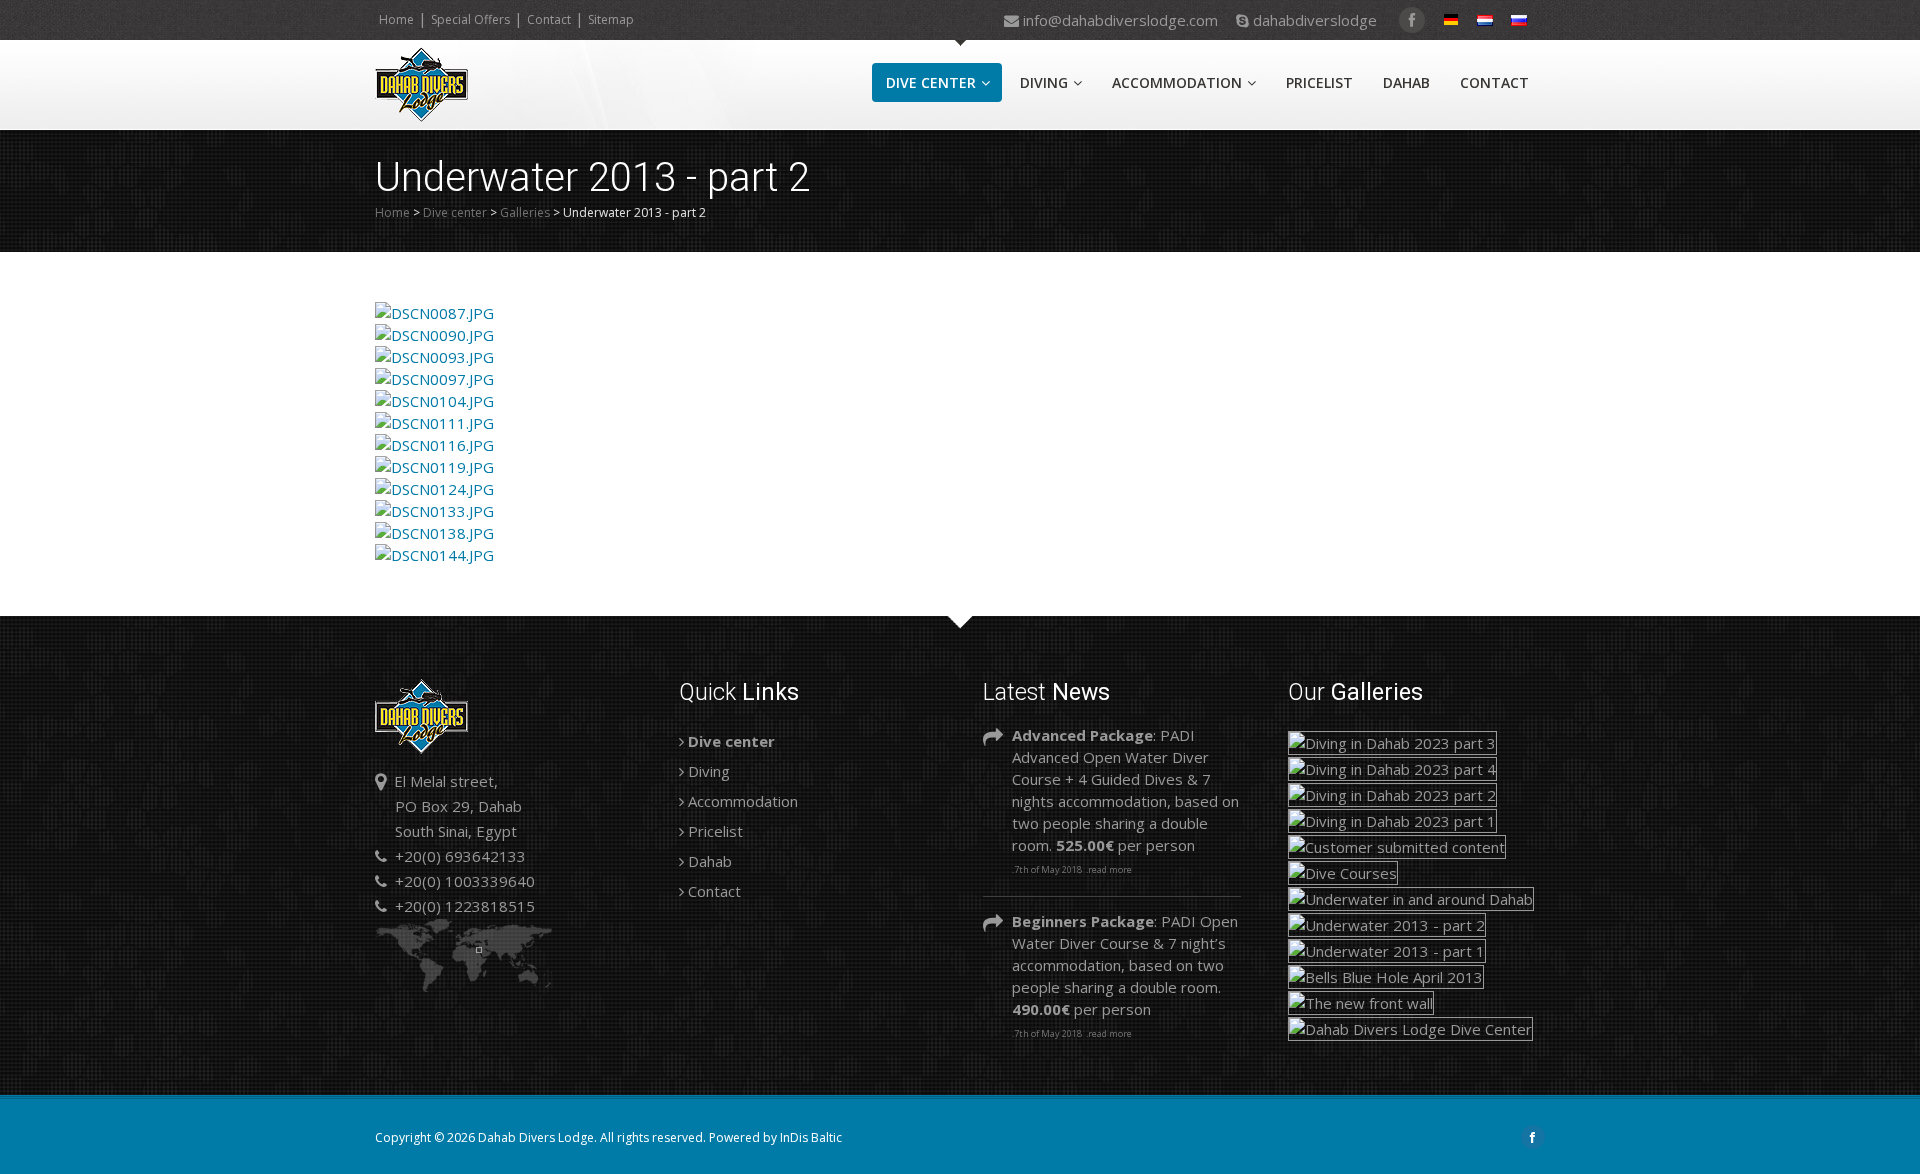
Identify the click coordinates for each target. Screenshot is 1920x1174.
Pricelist (1319, 82)
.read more (1109, 869)
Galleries (525, 212)
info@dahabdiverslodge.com (1120, 18)
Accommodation (1177, 82)
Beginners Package (1083, 921)
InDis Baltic (811, 1137)
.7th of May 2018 (1047, 869)
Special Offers (470, 19)
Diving (1044, 82)
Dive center (931, 82)
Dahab (1406, 82)
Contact (549, 19)
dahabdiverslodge (1313, 18)
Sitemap (611, 19)
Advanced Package (1082, 735)
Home (396, 19)
